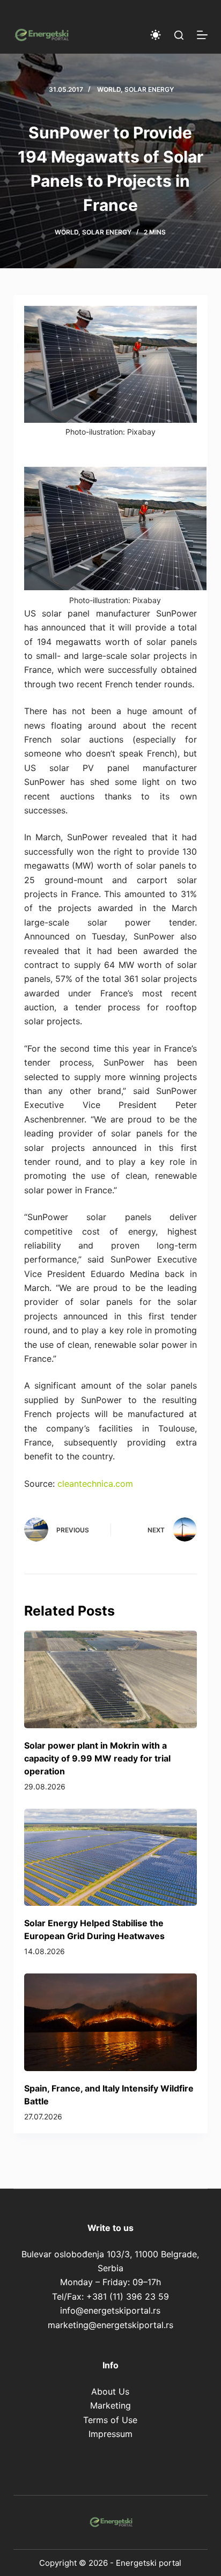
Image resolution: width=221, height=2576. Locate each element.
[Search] (179, 35)
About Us (110, 2391)
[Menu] (202, 35)
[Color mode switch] (156, 35)
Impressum (110, 2434)
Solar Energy (149, 89)
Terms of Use (110, 2420)
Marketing (110, 2405)
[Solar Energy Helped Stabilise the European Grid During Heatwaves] (111, 1857)
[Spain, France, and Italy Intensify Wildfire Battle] (111, 2022)
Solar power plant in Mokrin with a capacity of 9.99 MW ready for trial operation (97, 1758)
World (109, 89)
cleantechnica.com (95, 1484)
